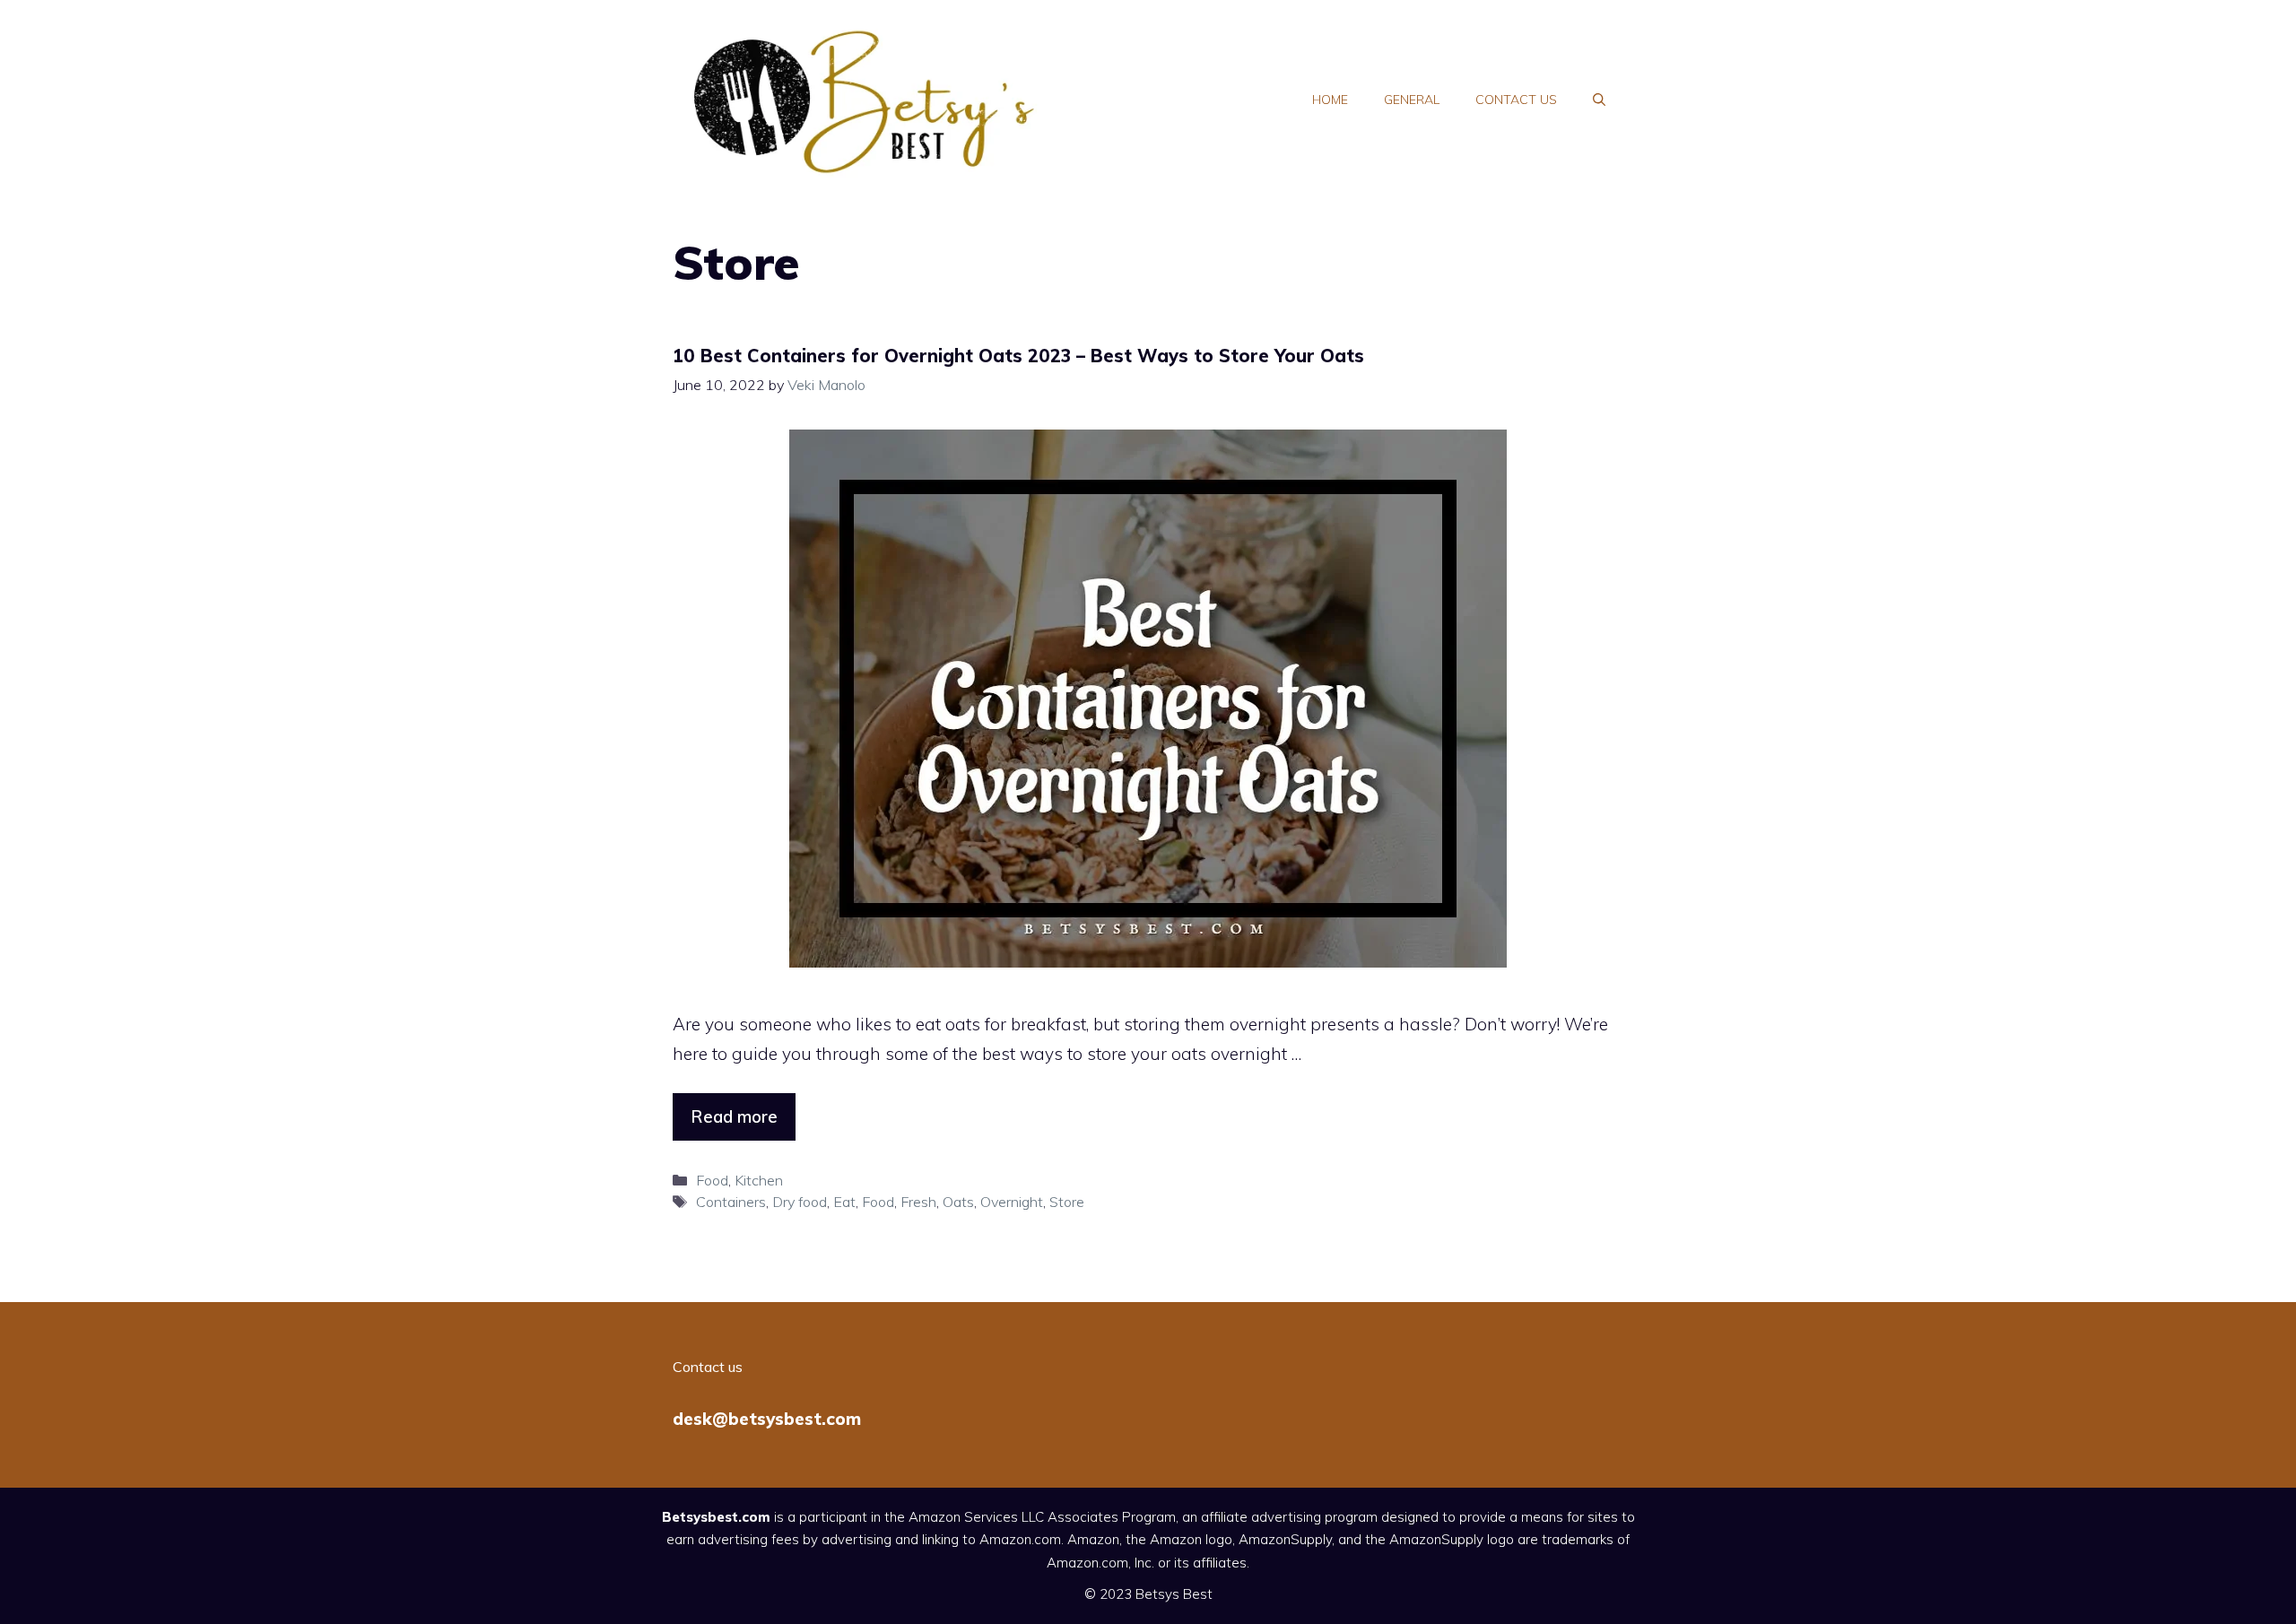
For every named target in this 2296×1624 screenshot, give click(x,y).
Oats (958, 1202)
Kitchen (759, 1180)
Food (712, 1180)
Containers (731, 1202)
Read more (734, 1116)
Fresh (918, 1202)
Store (1067, 1202)
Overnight (1012, 1202)
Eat (844, 1202)
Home (1330, 100)
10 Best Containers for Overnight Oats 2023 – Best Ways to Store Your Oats (1018, 356)
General (1412, 100)
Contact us (1516, 100)
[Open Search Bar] (1599, 100)
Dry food (800, 1202)
